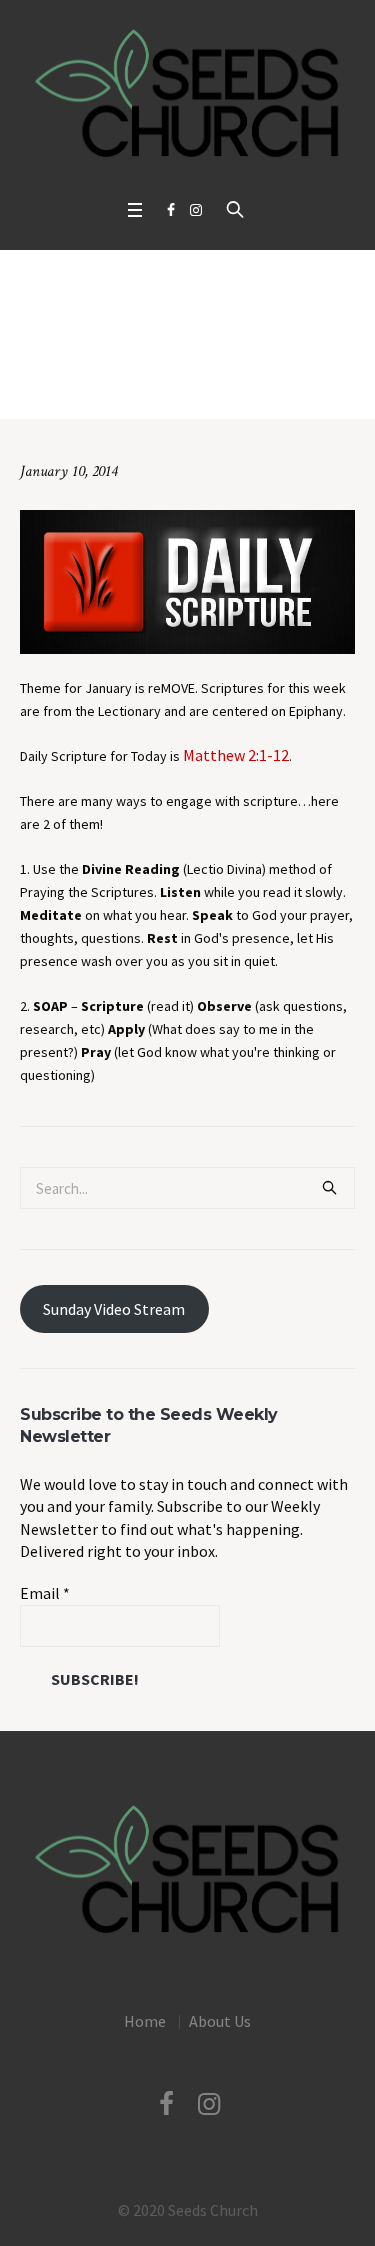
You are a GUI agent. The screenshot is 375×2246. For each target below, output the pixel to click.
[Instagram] (196, 210)
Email (45, 1593)
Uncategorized (115, 387)
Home (42, 387)
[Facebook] (171, 210)
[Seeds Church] (187, 94)
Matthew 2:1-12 (236, 755)
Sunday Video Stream (114, 1309)
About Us (220, 2021)
